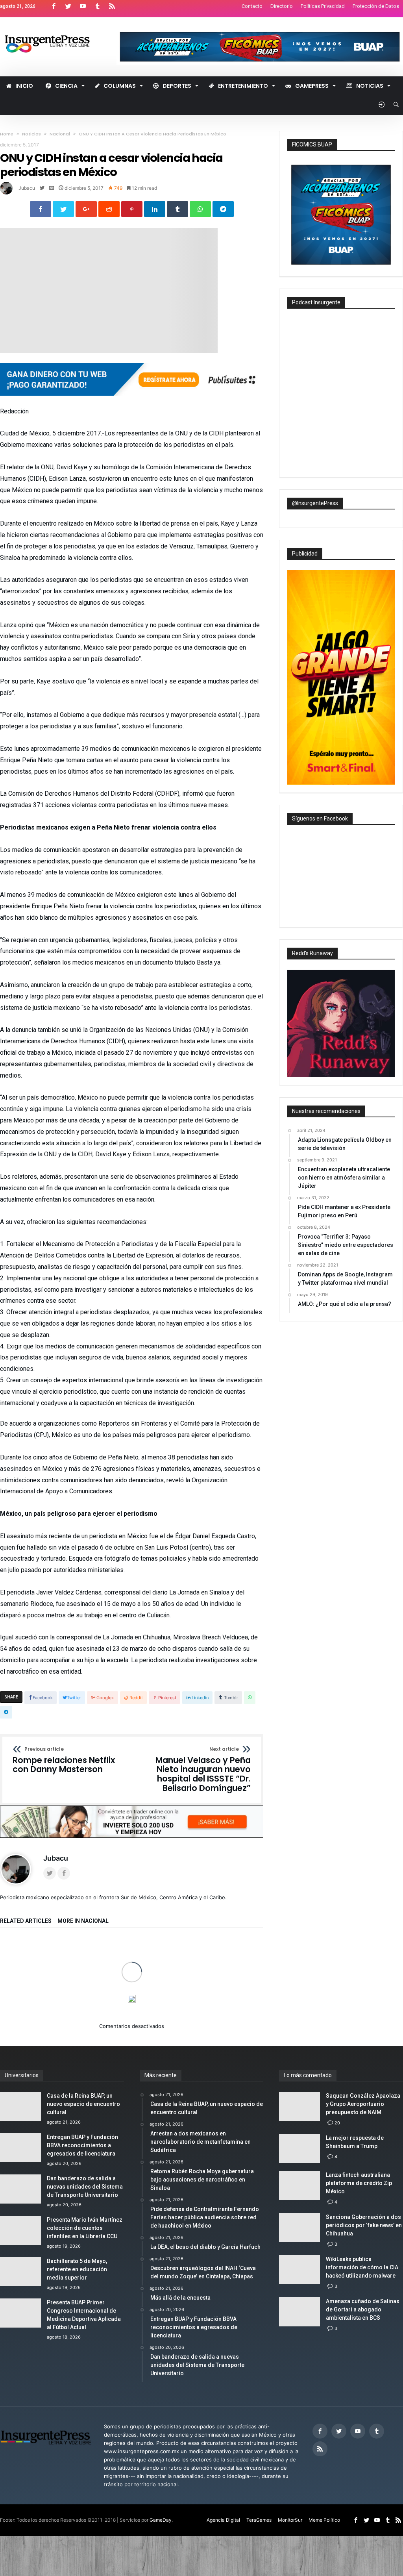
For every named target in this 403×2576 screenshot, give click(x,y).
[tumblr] (177, 209)
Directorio (282, 6)
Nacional (60, 134)
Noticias (31, 134)
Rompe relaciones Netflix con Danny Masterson (64, 1760)
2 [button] (135, 2052)
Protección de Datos (376, 6)
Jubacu (27, 188)
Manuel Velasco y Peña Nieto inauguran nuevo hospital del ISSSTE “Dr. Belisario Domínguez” (203, 1770)
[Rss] (112, 6)
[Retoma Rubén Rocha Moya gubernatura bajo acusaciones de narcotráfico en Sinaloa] (224, 1959)
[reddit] (109, 209)
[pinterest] (132, 209)
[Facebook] (54, 6)
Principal (131, 1979)
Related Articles (26, 1921)
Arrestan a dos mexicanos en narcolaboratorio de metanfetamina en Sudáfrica (132, 2009)
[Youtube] (83, 6)
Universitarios (64, 1979)
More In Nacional (83, 1921)
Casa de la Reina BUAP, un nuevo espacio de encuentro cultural (40, 2009)
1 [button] (128, 2051)
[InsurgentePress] (54, 29)
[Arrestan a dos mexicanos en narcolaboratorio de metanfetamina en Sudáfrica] (132, 1959)
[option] (41, 1979)
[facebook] (41, 209)
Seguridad (159, 1979)
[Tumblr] (97, 6)
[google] (86, 209)
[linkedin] (155, 209)
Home (7, 134)
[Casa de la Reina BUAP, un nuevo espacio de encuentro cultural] (41, 1959)
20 (337, 2182)
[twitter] (63, 209)
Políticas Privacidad (323, 6)
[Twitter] (68, 6)
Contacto (252, 6)
